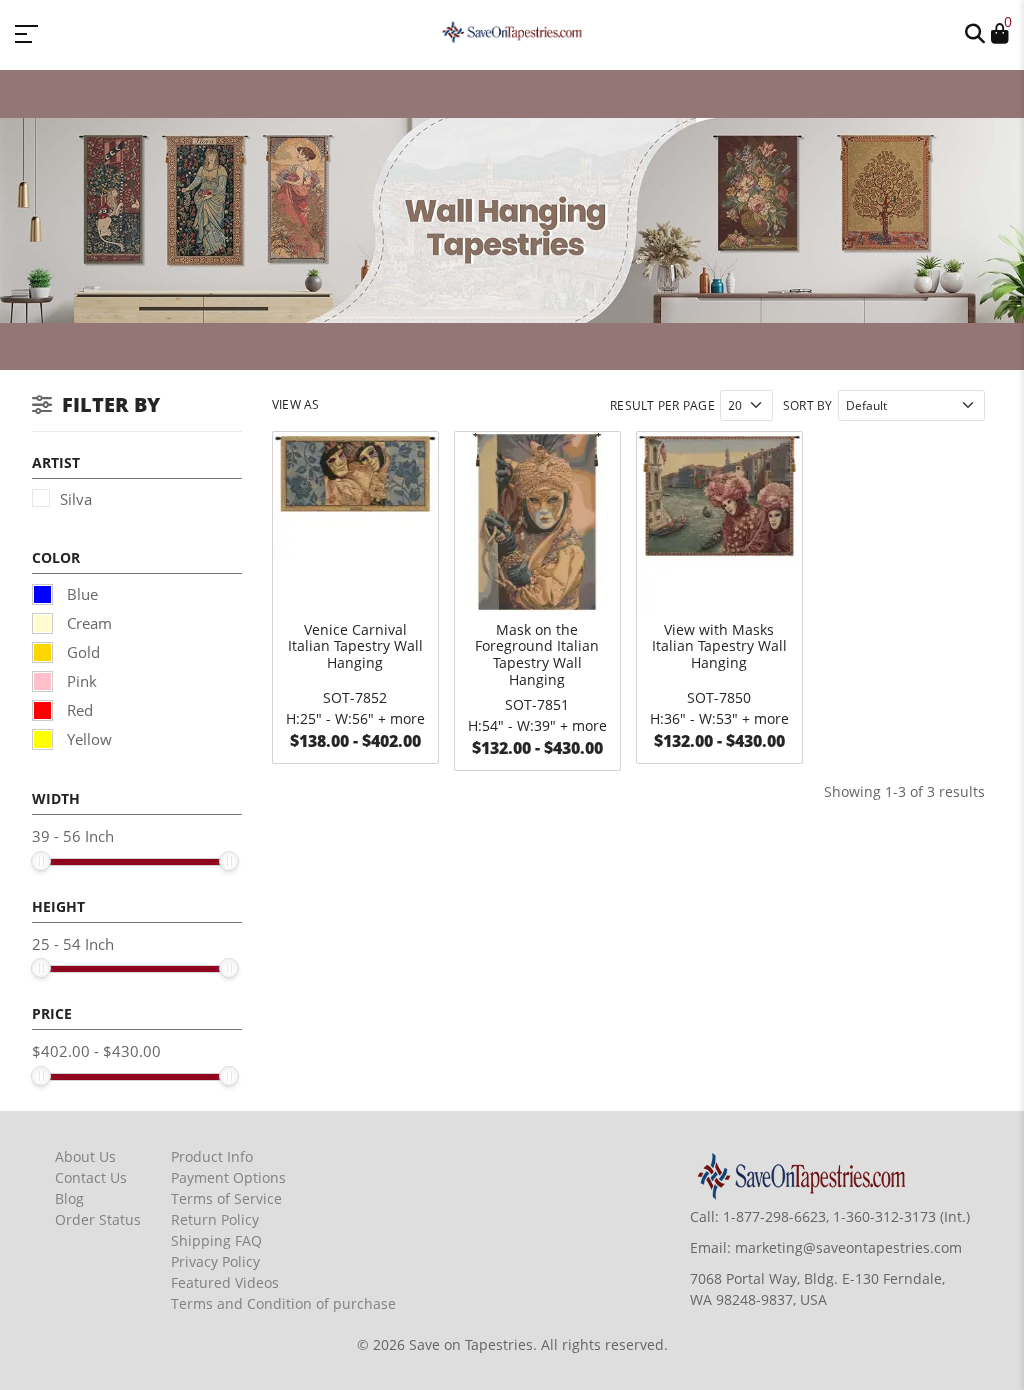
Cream (87, 623)
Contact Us (91, 1177)
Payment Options (228, 1177)
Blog (69, 1198)
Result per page (662, 405)
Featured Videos (225, 1282)
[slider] (41, 861)
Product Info (212, 1156)
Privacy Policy (215, 1261)
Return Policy (215, 1219)
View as (296, 404)
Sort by (808, 405)
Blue (80, 594)
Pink (80, 681)
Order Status (98, 1219)
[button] (975, 32)
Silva (76, 499)
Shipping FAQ (216, 1240)
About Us (85, 1156)
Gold (81, 652)
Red (78, 710)
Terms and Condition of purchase (283, 1303)
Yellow (87, 739)
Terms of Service (226, 1198)
